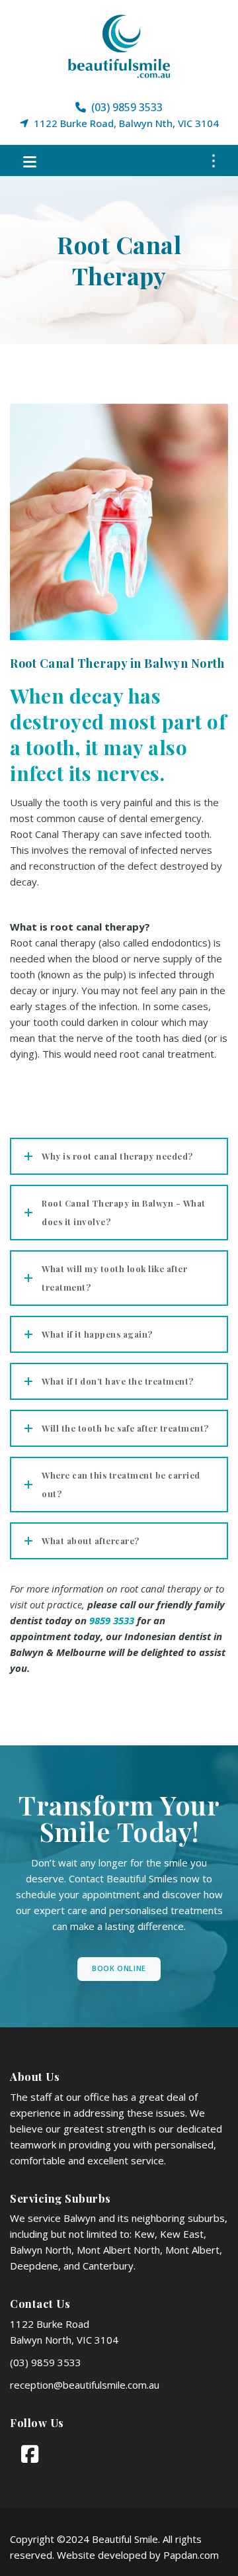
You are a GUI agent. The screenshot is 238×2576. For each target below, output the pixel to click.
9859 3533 (112, 1620)
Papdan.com (191, 2555)
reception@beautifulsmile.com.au (85, 2385)
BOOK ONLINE (119, 1968)
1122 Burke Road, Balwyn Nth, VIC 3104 (124, 123)
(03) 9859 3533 (124, 107)
